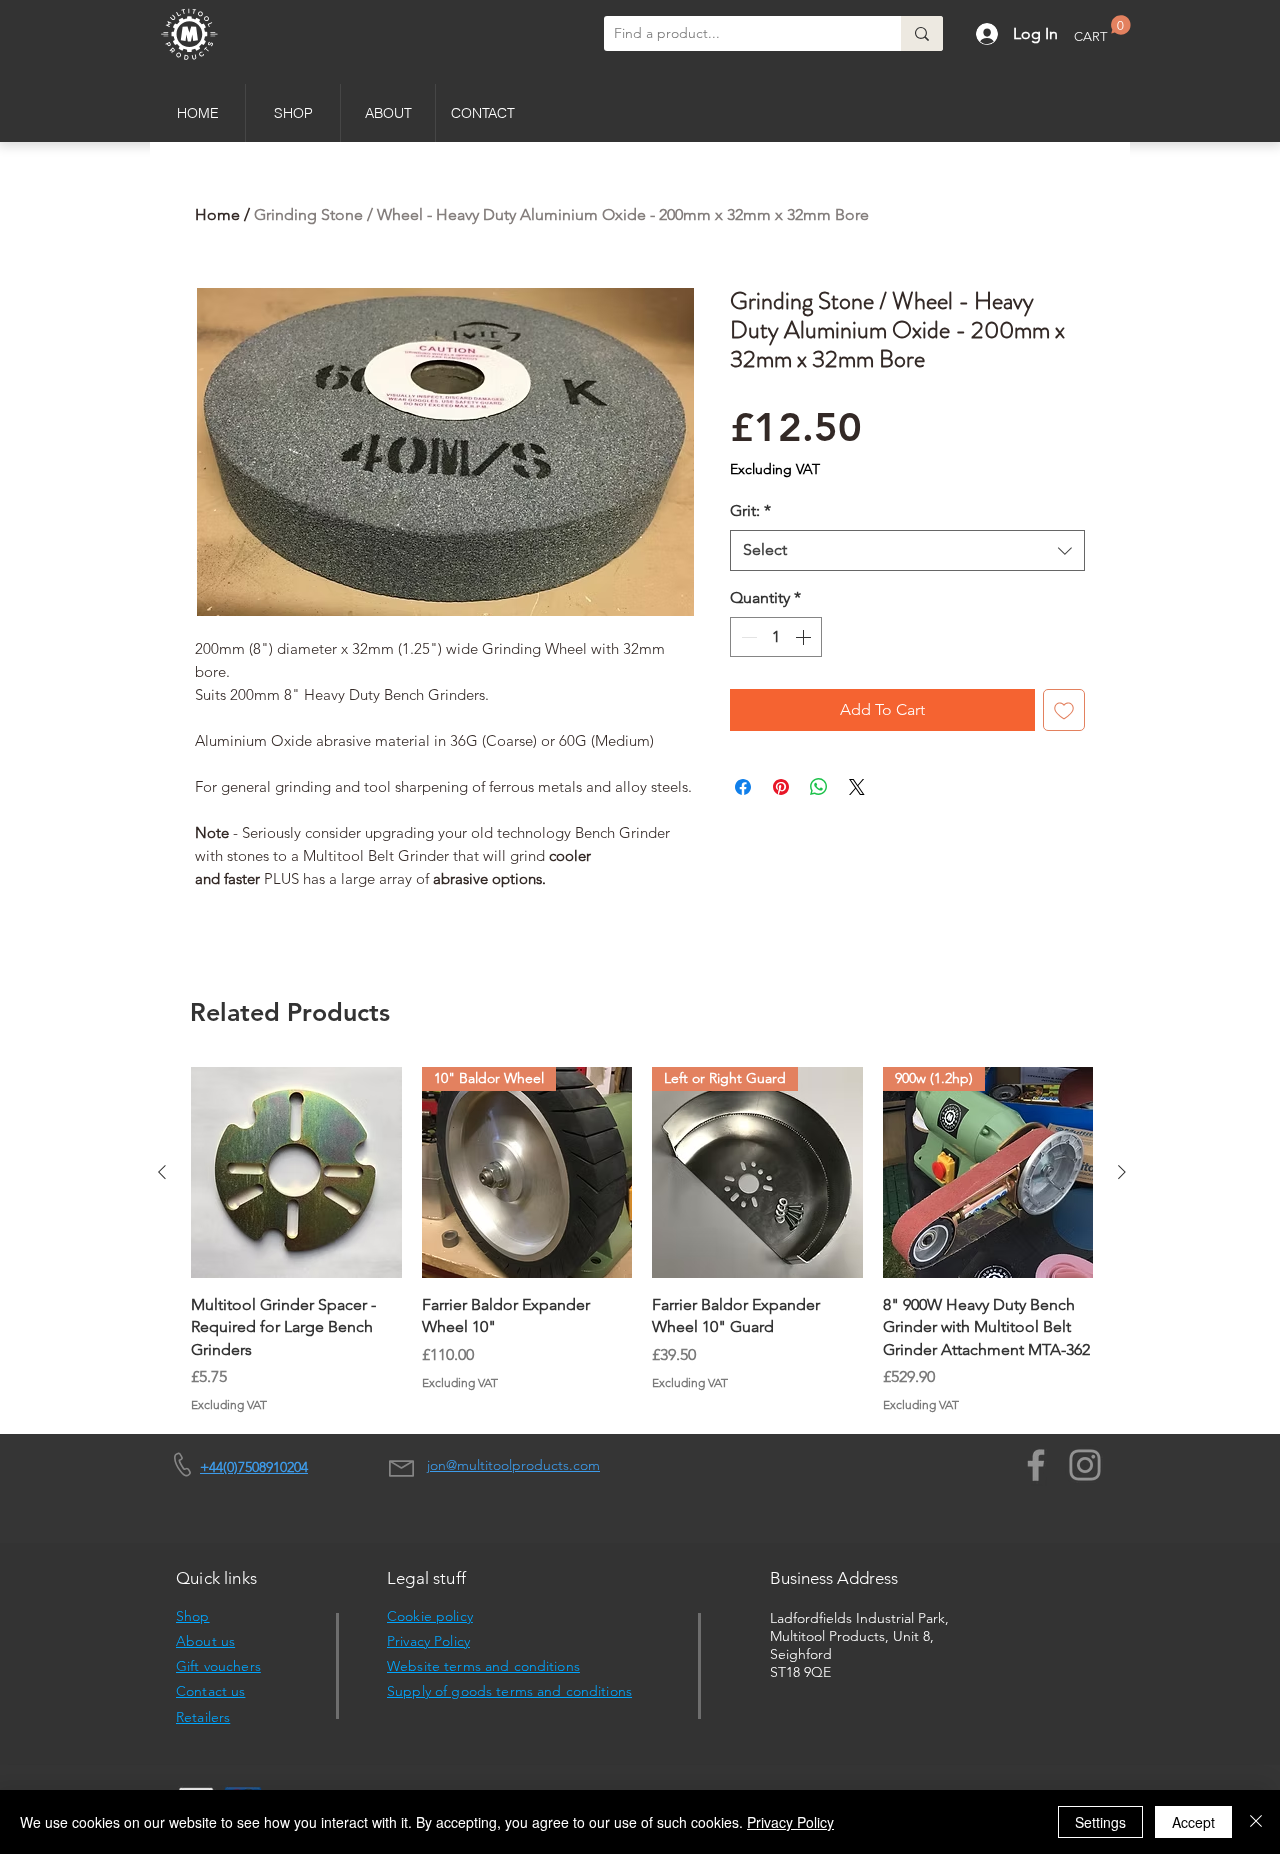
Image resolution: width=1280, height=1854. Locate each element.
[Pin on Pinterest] (781, 787)
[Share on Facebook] (743, 787)
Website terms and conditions (483, 1666)
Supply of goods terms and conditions (509, 1691)
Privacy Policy (428, 1641)
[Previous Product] (162, 1172)
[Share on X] (857, 787)
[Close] (1256, 1822)
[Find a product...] (922, 33)
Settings (1100, 1822)
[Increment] (805, 637)
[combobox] (907, 550)
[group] (642, 1240)
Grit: (750, 510)
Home (217, 214)
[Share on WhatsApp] (819, 787)
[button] (1102, 29)
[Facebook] (1036, 1465)
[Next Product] (1122, 1172)
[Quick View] (296, 1172)
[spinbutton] (776, 637)
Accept (1193, 1822)
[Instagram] (1085, 1465)
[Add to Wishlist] (1064, 710)
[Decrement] (747, 637)
